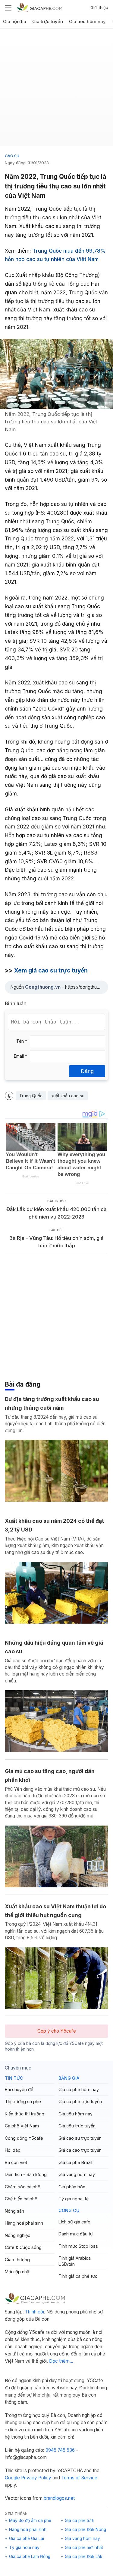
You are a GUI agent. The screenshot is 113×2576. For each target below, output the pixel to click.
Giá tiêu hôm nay (87, 22)
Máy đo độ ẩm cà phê (30, 2520)
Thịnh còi (35, 2312)
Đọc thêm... (61, 2361)
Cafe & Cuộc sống (23, 2247)
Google (12, 2478)
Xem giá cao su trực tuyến (51, 971)
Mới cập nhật (18, 2272)
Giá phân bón (72, 2187)
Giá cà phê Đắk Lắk (83, 2556)
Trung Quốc (31, 1096)
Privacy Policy (36, 2478)
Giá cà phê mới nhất (84, 2547)
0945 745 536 (60, 2450)
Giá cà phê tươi (79, 2520)
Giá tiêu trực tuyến (77, 2126)
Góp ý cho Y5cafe (57, 2031)
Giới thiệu (99, 8)
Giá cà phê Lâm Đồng (30, 2556)
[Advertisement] (56, 90)
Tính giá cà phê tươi (78, 2276)
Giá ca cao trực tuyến (80, 2150)
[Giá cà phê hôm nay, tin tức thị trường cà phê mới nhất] (39, 7)
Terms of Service (79, 2478)
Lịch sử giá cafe (74, 2222)
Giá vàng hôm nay (77, 2174)
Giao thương (17, 2260)
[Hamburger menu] (8, 8)
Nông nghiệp (18, 2235)
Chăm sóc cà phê (23, 2187)
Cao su (12, 156)
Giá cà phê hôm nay (79, 2089)
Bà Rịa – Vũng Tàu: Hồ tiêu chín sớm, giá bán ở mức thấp (56, 1242)
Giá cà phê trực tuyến (80, 2101)
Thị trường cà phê (23, 2101)
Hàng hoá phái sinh (24, 2223)
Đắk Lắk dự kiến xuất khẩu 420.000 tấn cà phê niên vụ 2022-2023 (56, 1213)
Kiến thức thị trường (25, 2114)
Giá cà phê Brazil (75, 2162)
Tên (22, 1041)
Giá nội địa (15, 22)
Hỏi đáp (13, 2150)
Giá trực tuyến (48, 22)
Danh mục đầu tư (76, 2234)
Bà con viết (16, 2162)
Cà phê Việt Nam (22, 2126)
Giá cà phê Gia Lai (27, 2538)
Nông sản (14, 2211)
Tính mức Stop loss (78, 2246)
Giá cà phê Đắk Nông (85, 2529)
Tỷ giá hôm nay (24, 2547)
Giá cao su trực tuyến (80, 2138)
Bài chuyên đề (19, 2089)
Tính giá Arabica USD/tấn (75, 2261)
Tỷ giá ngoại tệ (74, 2199)
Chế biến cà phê (21, 2199)
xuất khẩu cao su (68, 1096)
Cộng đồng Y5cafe (24, 2138)
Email (20, 1056)
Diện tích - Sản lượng (26, 2174)
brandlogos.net (59, 2498)
